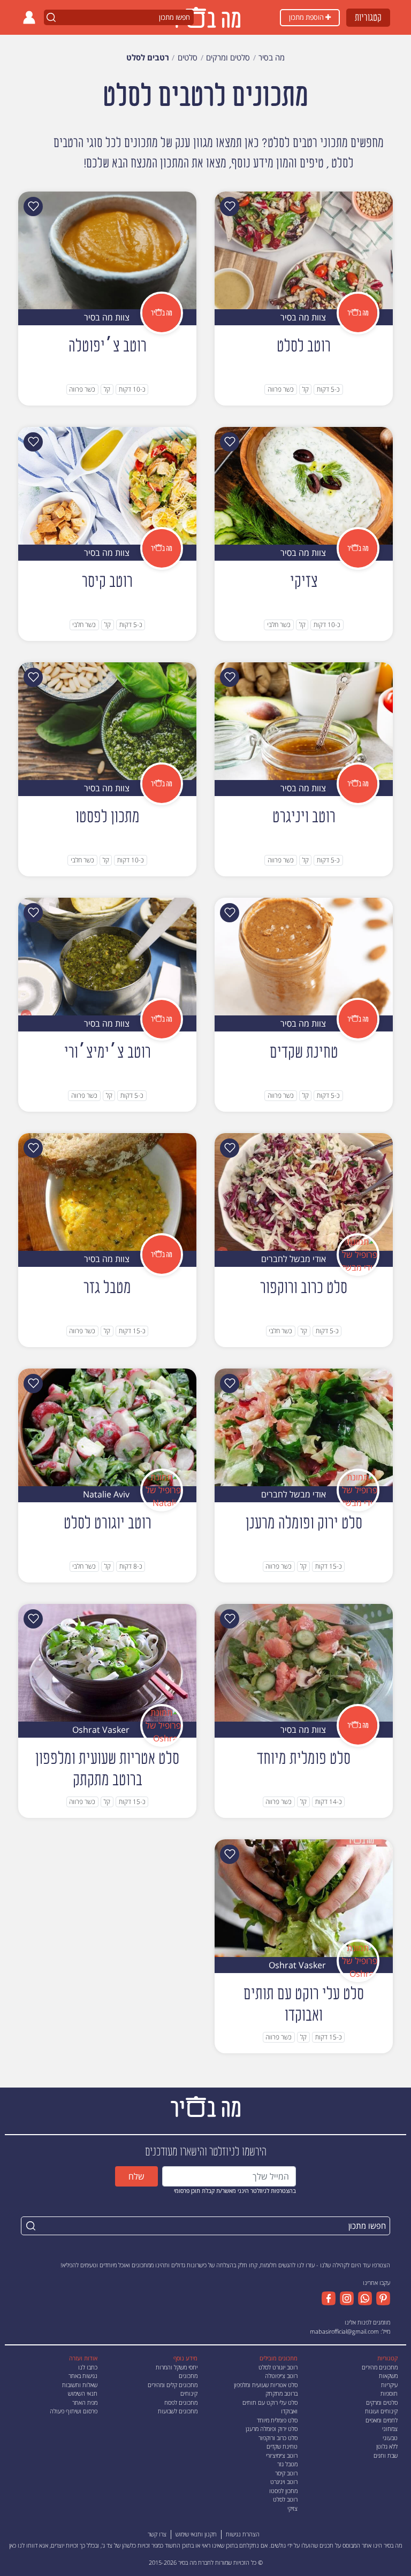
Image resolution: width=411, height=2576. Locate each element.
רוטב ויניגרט (284, 2482)
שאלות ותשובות (80, 2385)
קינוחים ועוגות (381, 2411)
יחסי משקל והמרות (177, 2367)
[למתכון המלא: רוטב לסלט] (304, 249)
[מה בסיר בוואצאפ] (363, 2298)
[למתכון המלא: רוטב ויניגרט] (304, 720)
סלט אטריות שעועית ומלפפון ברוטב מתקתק (266, 2389)
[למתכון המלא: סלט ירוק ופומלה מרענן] (304, 1426)
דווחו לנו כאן (23, 2545)
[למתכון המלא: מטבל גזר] (107, 1191)
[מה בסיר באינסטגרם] (345, 2298)
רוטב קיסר (286, 2473)
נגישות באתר (83, 2376)
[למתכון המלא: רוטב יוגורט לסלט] (107, 1426)
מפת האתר (85, 2402)
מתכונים (188, 2376)
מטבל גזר (287, 2464)
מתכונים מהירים (380, 2367)
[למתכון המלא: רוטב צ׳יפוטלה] (107, 249)
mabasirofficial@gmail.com (344, 2331)
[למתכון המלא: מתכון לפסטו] (107, 720)
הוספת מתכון (307, 17)
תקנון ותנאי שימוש (196, 2534)
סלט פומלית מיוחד (277, 2420)
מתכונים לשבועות (178, 2411)
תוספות (389, 2393)
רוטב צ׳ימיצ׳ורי (282, 2455)
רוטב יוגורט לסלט (278, 2367)
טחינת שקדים (282, 2446)
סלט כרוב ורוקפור (278, 2438)
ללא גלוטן (387, 2446)
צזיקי (292, 2508)
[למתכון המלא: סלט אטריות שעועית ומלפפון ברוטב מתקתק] (107, 1662)
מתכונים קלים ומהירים (173, 2385)
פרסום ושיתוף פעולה (74, 2411)
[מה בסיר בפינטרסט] (381, 2298)
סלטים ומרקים (382, 2402)
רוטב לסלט (285, 2499)
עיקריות (389, 2385)
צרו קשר (157, 2534)
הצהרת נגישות (243, 2534)
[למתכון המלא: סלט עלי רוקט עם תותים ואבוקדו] (304, 1897)
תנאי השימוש (83, 2393)
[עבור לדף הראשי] (205, 2105)
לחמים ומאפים (382, 2420)
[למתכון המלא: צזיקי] (304, 485)
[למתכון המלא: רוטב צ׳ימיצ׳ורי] (107, 956)
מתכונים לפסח (181, 2402)
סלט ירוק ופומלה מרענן (272, 2429)
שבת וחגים (386, 2455)
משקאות (388, 2376)
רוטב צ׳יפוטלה (281, 2376)
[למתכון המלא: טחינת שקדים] (304, 956)
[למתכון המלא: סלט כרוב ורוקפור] (304, 1191)
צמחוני (390, 2429)
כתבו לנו (88, 2367)
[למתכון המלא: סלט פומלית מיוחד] (304, 1662)
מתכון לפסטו (283, 2491)
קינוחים (189, 2393)
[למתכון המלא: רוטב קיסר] (107, 485)
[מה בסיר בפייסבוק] (329, 2298)
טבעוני (390, 2438)
